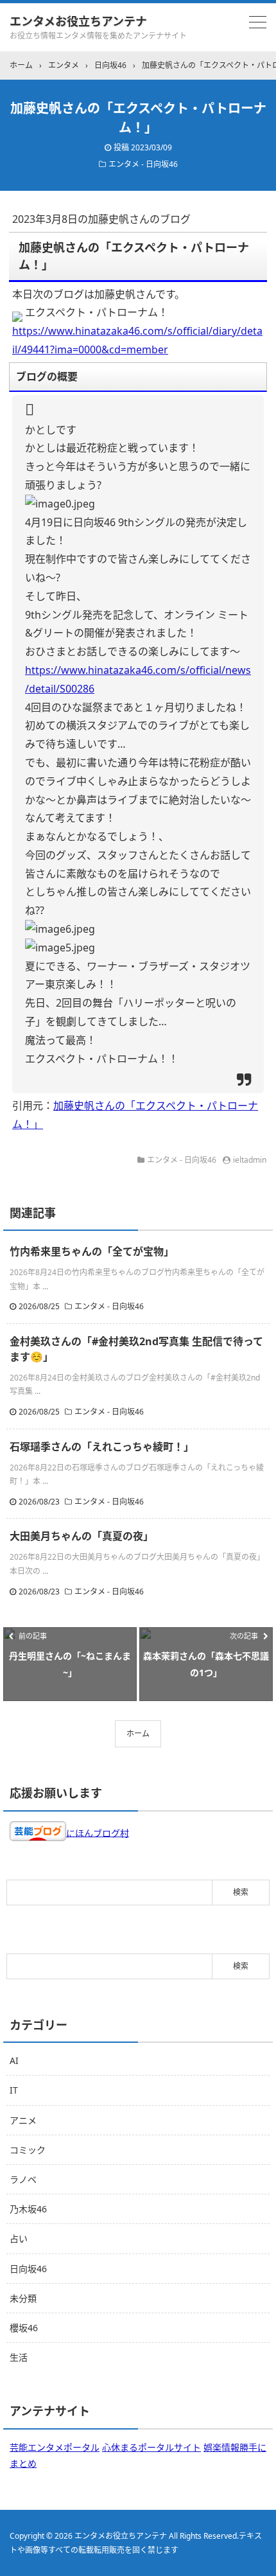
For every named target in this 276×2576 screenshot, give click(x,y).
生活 (19, 2357)
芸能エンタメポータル (55, 2447)
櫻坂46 (24, 2328)
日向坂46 (28, 2269)
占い (19, 2238)
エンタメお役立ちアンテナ (78, 21)
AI (14, 2060)
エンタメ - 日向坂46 (143, 164)
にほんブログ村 (98, 1832)
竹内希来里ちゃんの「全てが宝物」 (92, 1251)
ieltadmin (250, 1160)
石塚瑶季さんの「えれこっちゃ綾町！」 (102, 1447)
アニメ (23, 2120)
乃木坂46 (28, 2209)
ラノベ (23, 2179)
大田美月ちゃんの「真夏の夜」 (82, 1536)
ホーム (138, 1734)
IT (14, 2090)
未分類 (23, 2298)
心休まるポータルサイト (151, 2447)
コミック (28, 2150)
